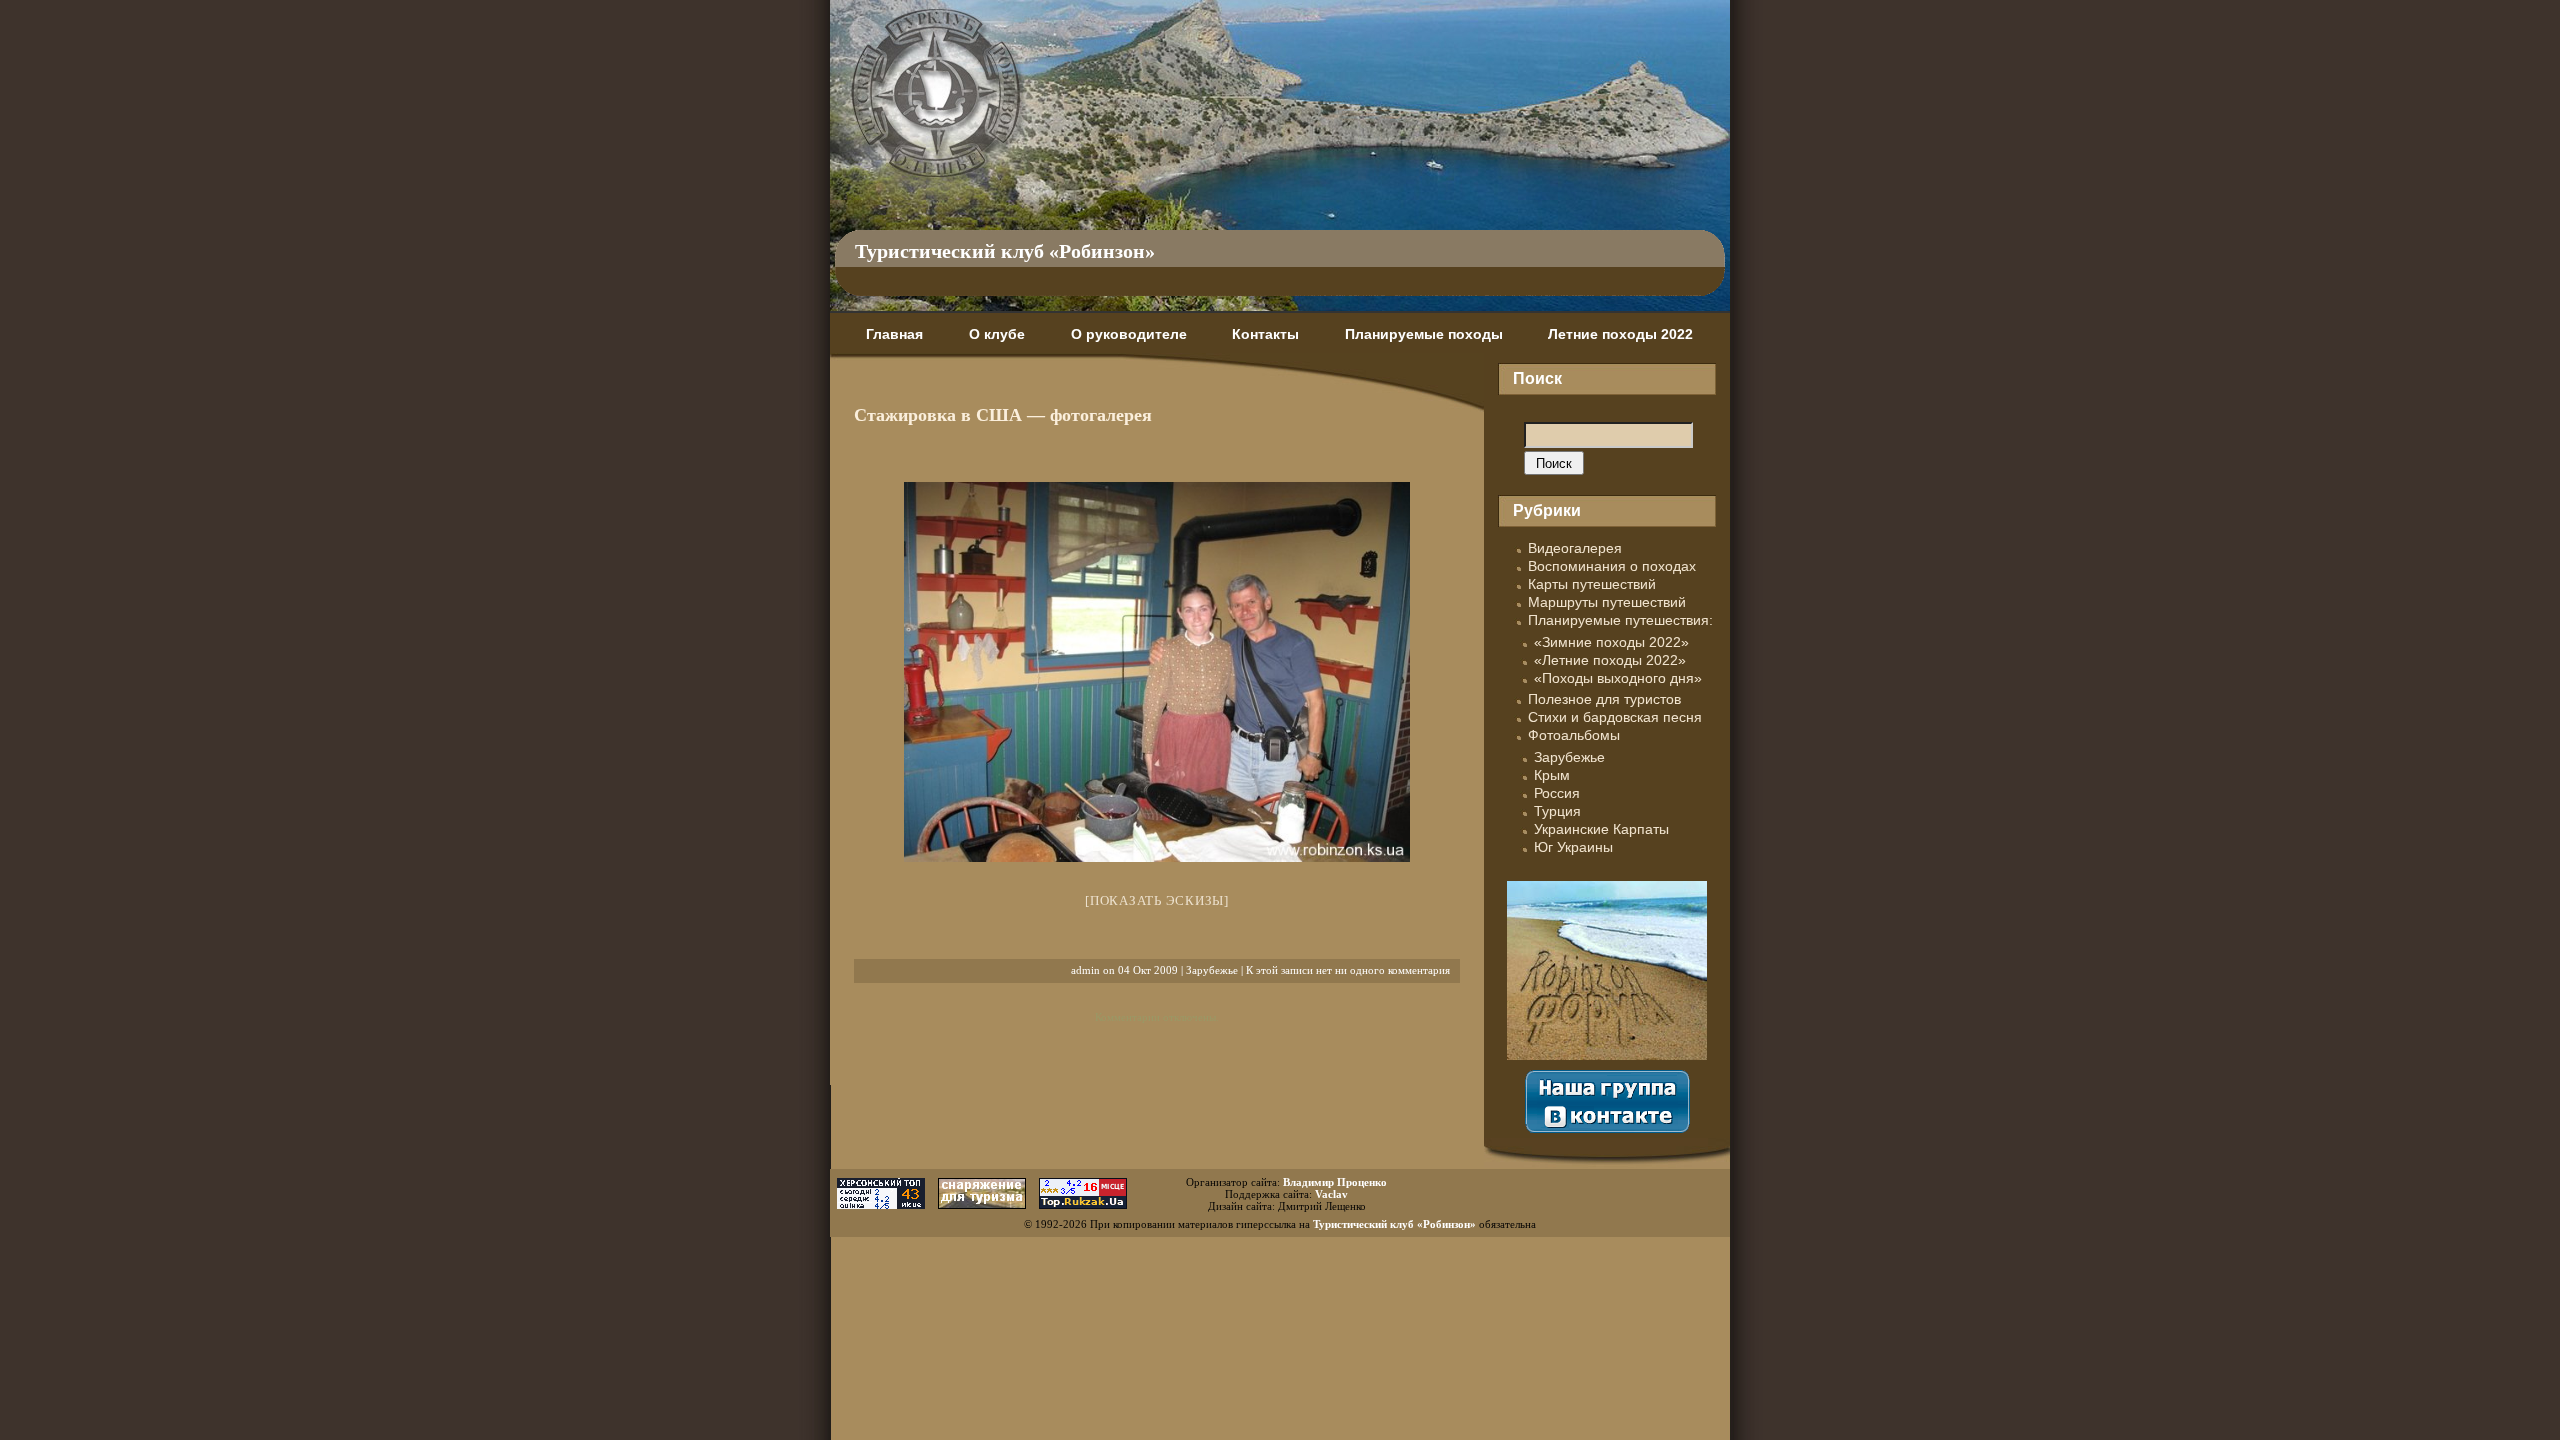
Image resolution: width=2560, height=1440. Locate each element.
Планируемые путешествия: (1620, 620)
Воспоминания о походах (1612, 566)
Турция (1557, 811)
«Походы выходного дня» (1618, 678)
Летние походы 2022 (1620, 334)
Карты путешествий (1592, 584)
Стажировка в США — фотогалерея (1003, 415)
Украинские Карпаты (1601, 829)
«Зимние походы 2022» (1611, 642)
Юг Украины (1573, 847)
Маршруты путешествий (1607, 602)
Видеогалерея (1575, 548)
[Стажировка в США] (1157, 672)
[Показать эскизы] (1157, 900)
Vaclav (1331, 1194)
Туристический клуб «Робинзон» (1005, 251)
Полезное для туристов (1604, 699)
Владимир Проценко (1335, 1182)
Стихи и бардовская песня (1615, 717)
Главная (894, 334)
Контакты (1265, 334)
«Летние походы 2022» (1610, 660)
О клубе (997, 334)
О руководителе (1129, 334)
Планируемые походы (1424, 334)
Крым (1552, 775)
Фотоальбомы (1574, 735)
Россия (1557, 793)
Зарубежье (1212, 970)
